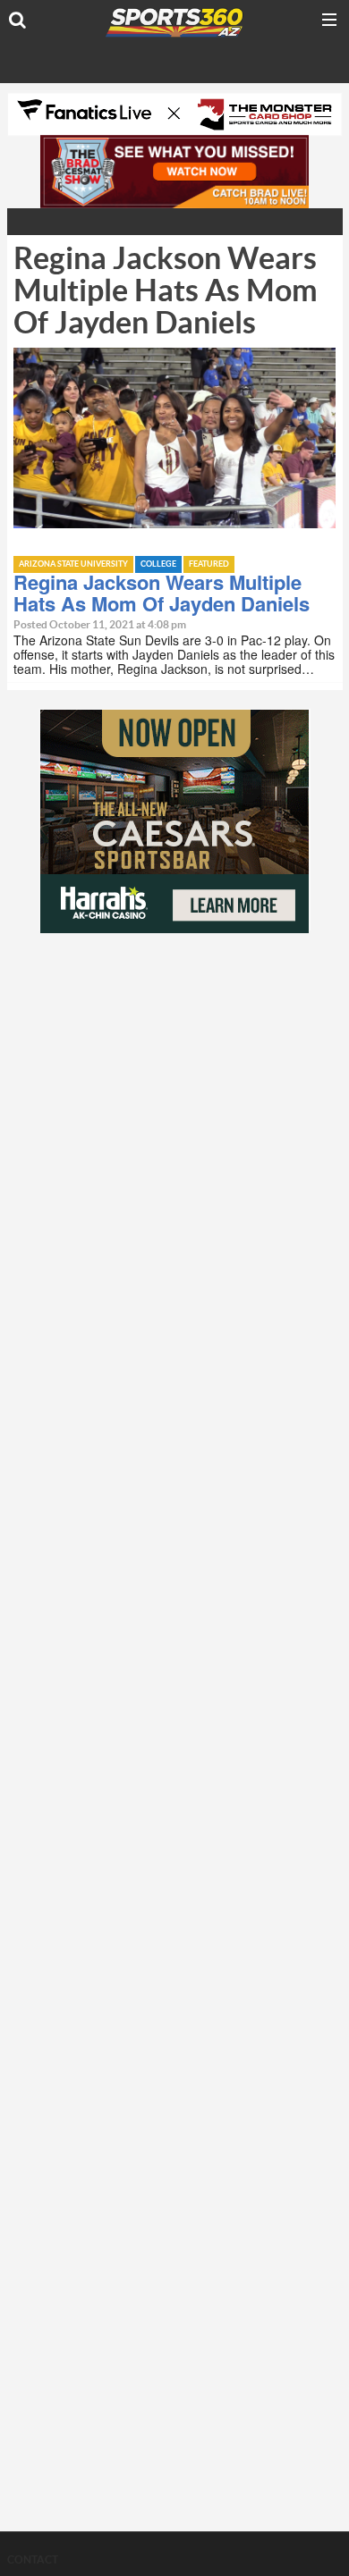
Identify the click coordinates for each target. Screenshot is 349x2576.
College (158, 564)
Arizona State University (73, 564)
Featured (209, 564)
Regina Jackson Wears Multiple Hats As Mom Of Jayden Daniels (162, 593)
